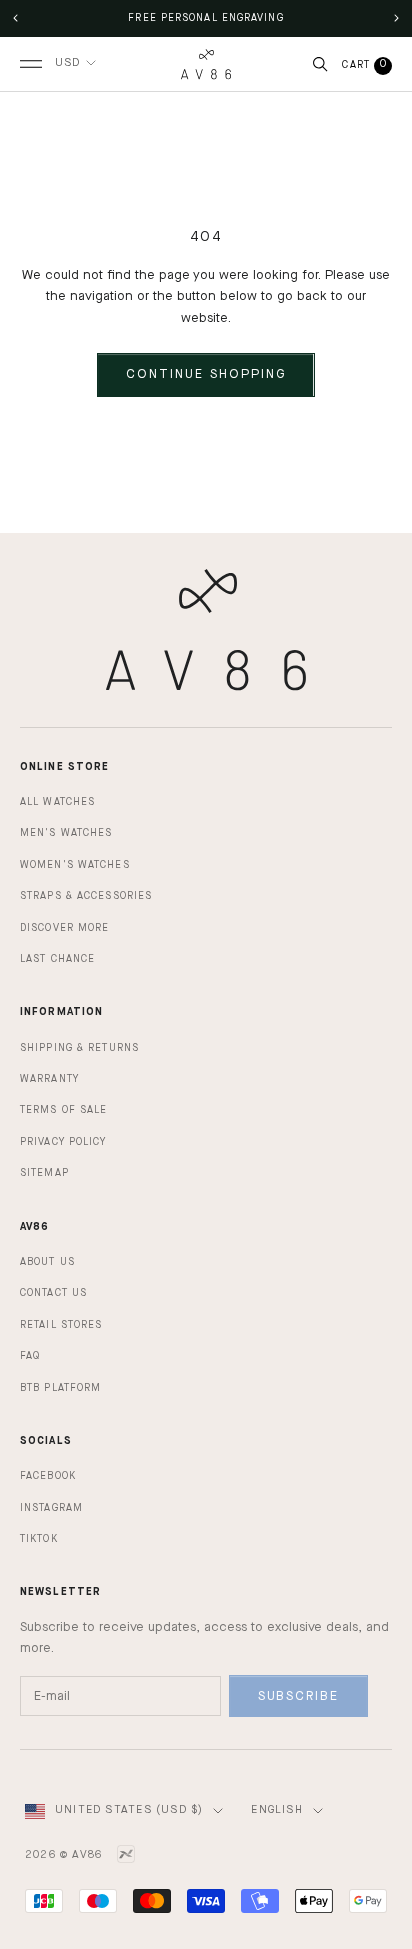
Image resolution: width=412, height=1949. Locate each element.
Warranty (49, 1079)
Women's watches (75, 865)
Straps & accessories (86, 896)
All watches (57, 802)
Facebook (48, 1476)
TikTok (39, 1539)
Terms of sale (63, 1110)
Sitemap (44, 1173)
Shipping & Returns (79, 1048)
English (276, 1810)
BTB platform (60, 1388)
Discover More (64, 928)
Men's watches (66, 833)
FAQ (30, 1356)
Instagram (51, 1508)
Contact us (53, 1293)
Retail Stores (61, 1325)
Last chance (57, 959)
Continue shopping (205, 374)
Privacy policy (63, 1142)
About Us (47, 1262)
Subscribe (299, 1696)
